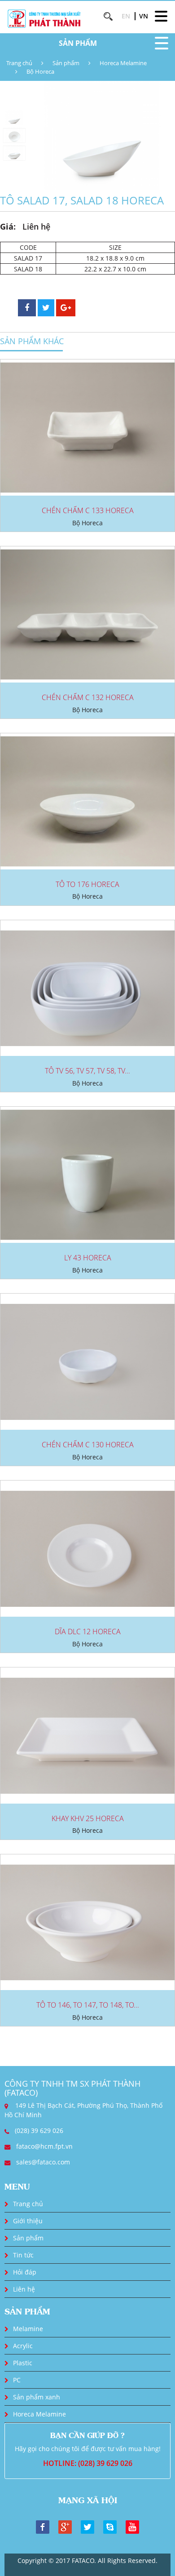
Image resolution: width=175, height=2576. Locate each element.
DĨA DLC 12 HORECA (88, 1632)
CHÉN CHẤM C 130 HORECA (88, 1445)
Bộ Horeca (40, 71)
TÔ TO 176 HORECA (87, 884)
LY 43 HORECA (88, 1258)
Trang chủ (19, 63)
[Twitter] (87, 2526)
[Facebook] (43, 2526)
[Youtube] (132, 2526)
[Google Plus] (65, 2526)
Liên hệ (24, 2289)
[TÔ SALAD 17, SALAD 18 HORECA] (102, 135)
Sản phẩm (66, 63)
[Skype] (110, 2526)
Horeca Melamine (123, 63)
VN (144, 16)
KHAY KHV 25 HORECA (88, 1818)
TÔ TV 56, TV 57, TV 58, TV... (87, 1071)
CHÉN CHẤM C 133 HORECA (88, 510)
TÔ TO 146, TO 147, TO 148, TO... (88, 2005)
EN (126, 16)
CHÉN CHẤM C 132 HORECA (88, 697)
